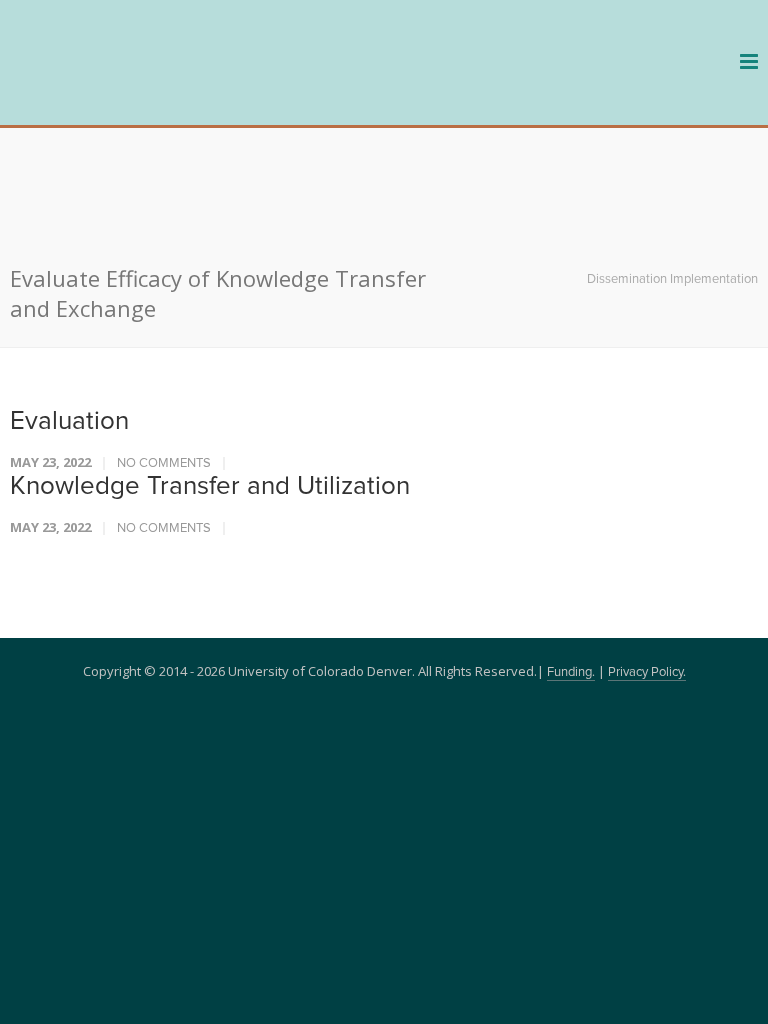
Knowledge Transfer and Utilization (210, 375)
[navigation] (130, 92)
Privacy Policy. (647, 561)
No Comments (164, 352)
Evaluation (69, 310)
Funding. (571, 561)
